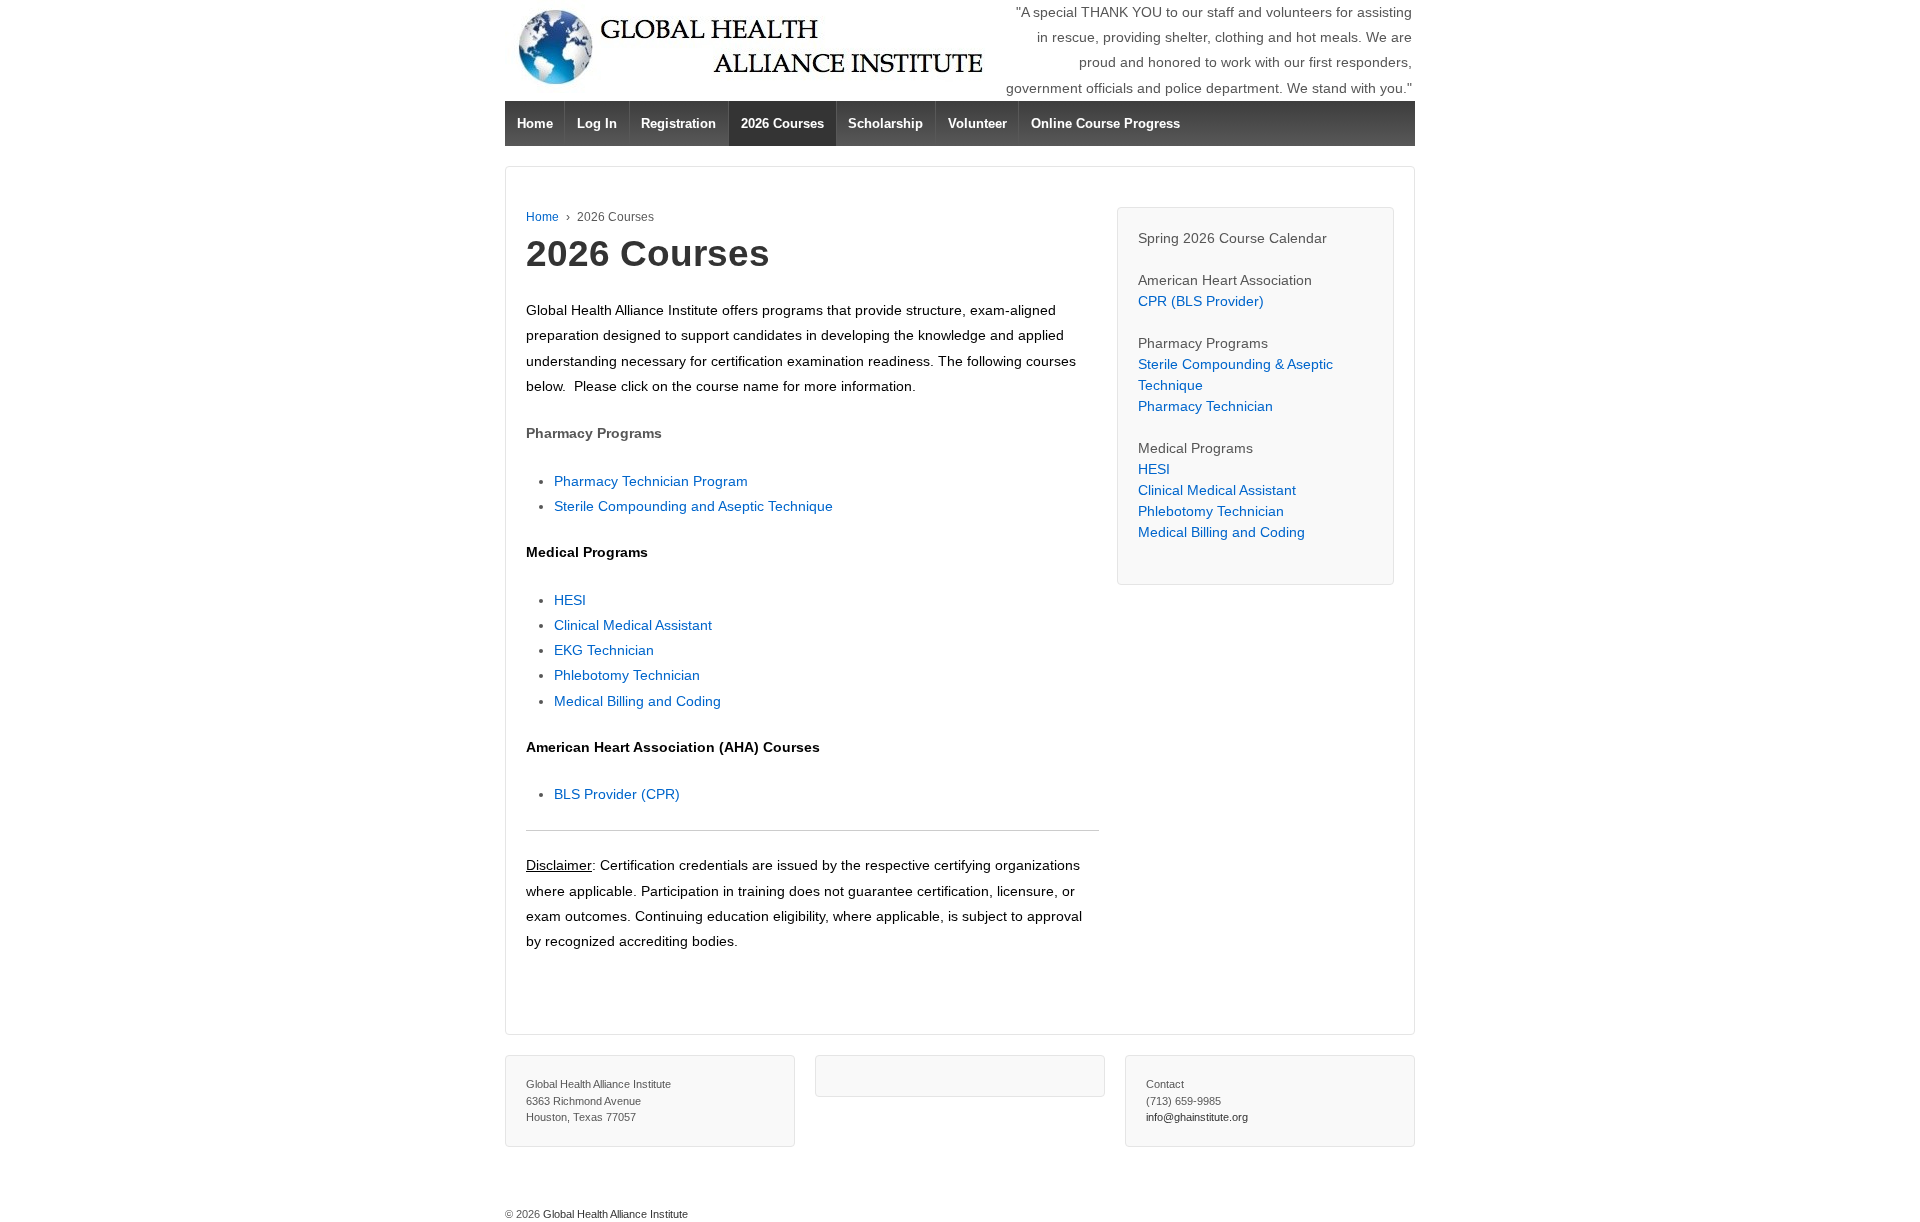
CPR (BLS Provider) (1201, 301)
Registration (678, 123)
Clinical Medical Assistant (633, 625)
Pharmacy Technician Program (651, 481)
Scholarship (885, 123)
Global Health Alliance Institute (614, 1214)
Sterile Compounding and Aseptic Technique (693, 506)
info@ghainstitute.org (1197, 1117)
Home (535, 123)
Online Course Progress (1105, 123)
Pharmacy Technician (1205, 406)
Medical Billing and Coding (637, 701)
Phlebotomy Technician (627, 675)
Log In (597, 123)
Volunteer (977, 123)
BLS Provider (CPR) (617, 794)
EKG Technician (604, 650)
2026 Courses (782, 123)
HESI (570, 600)
